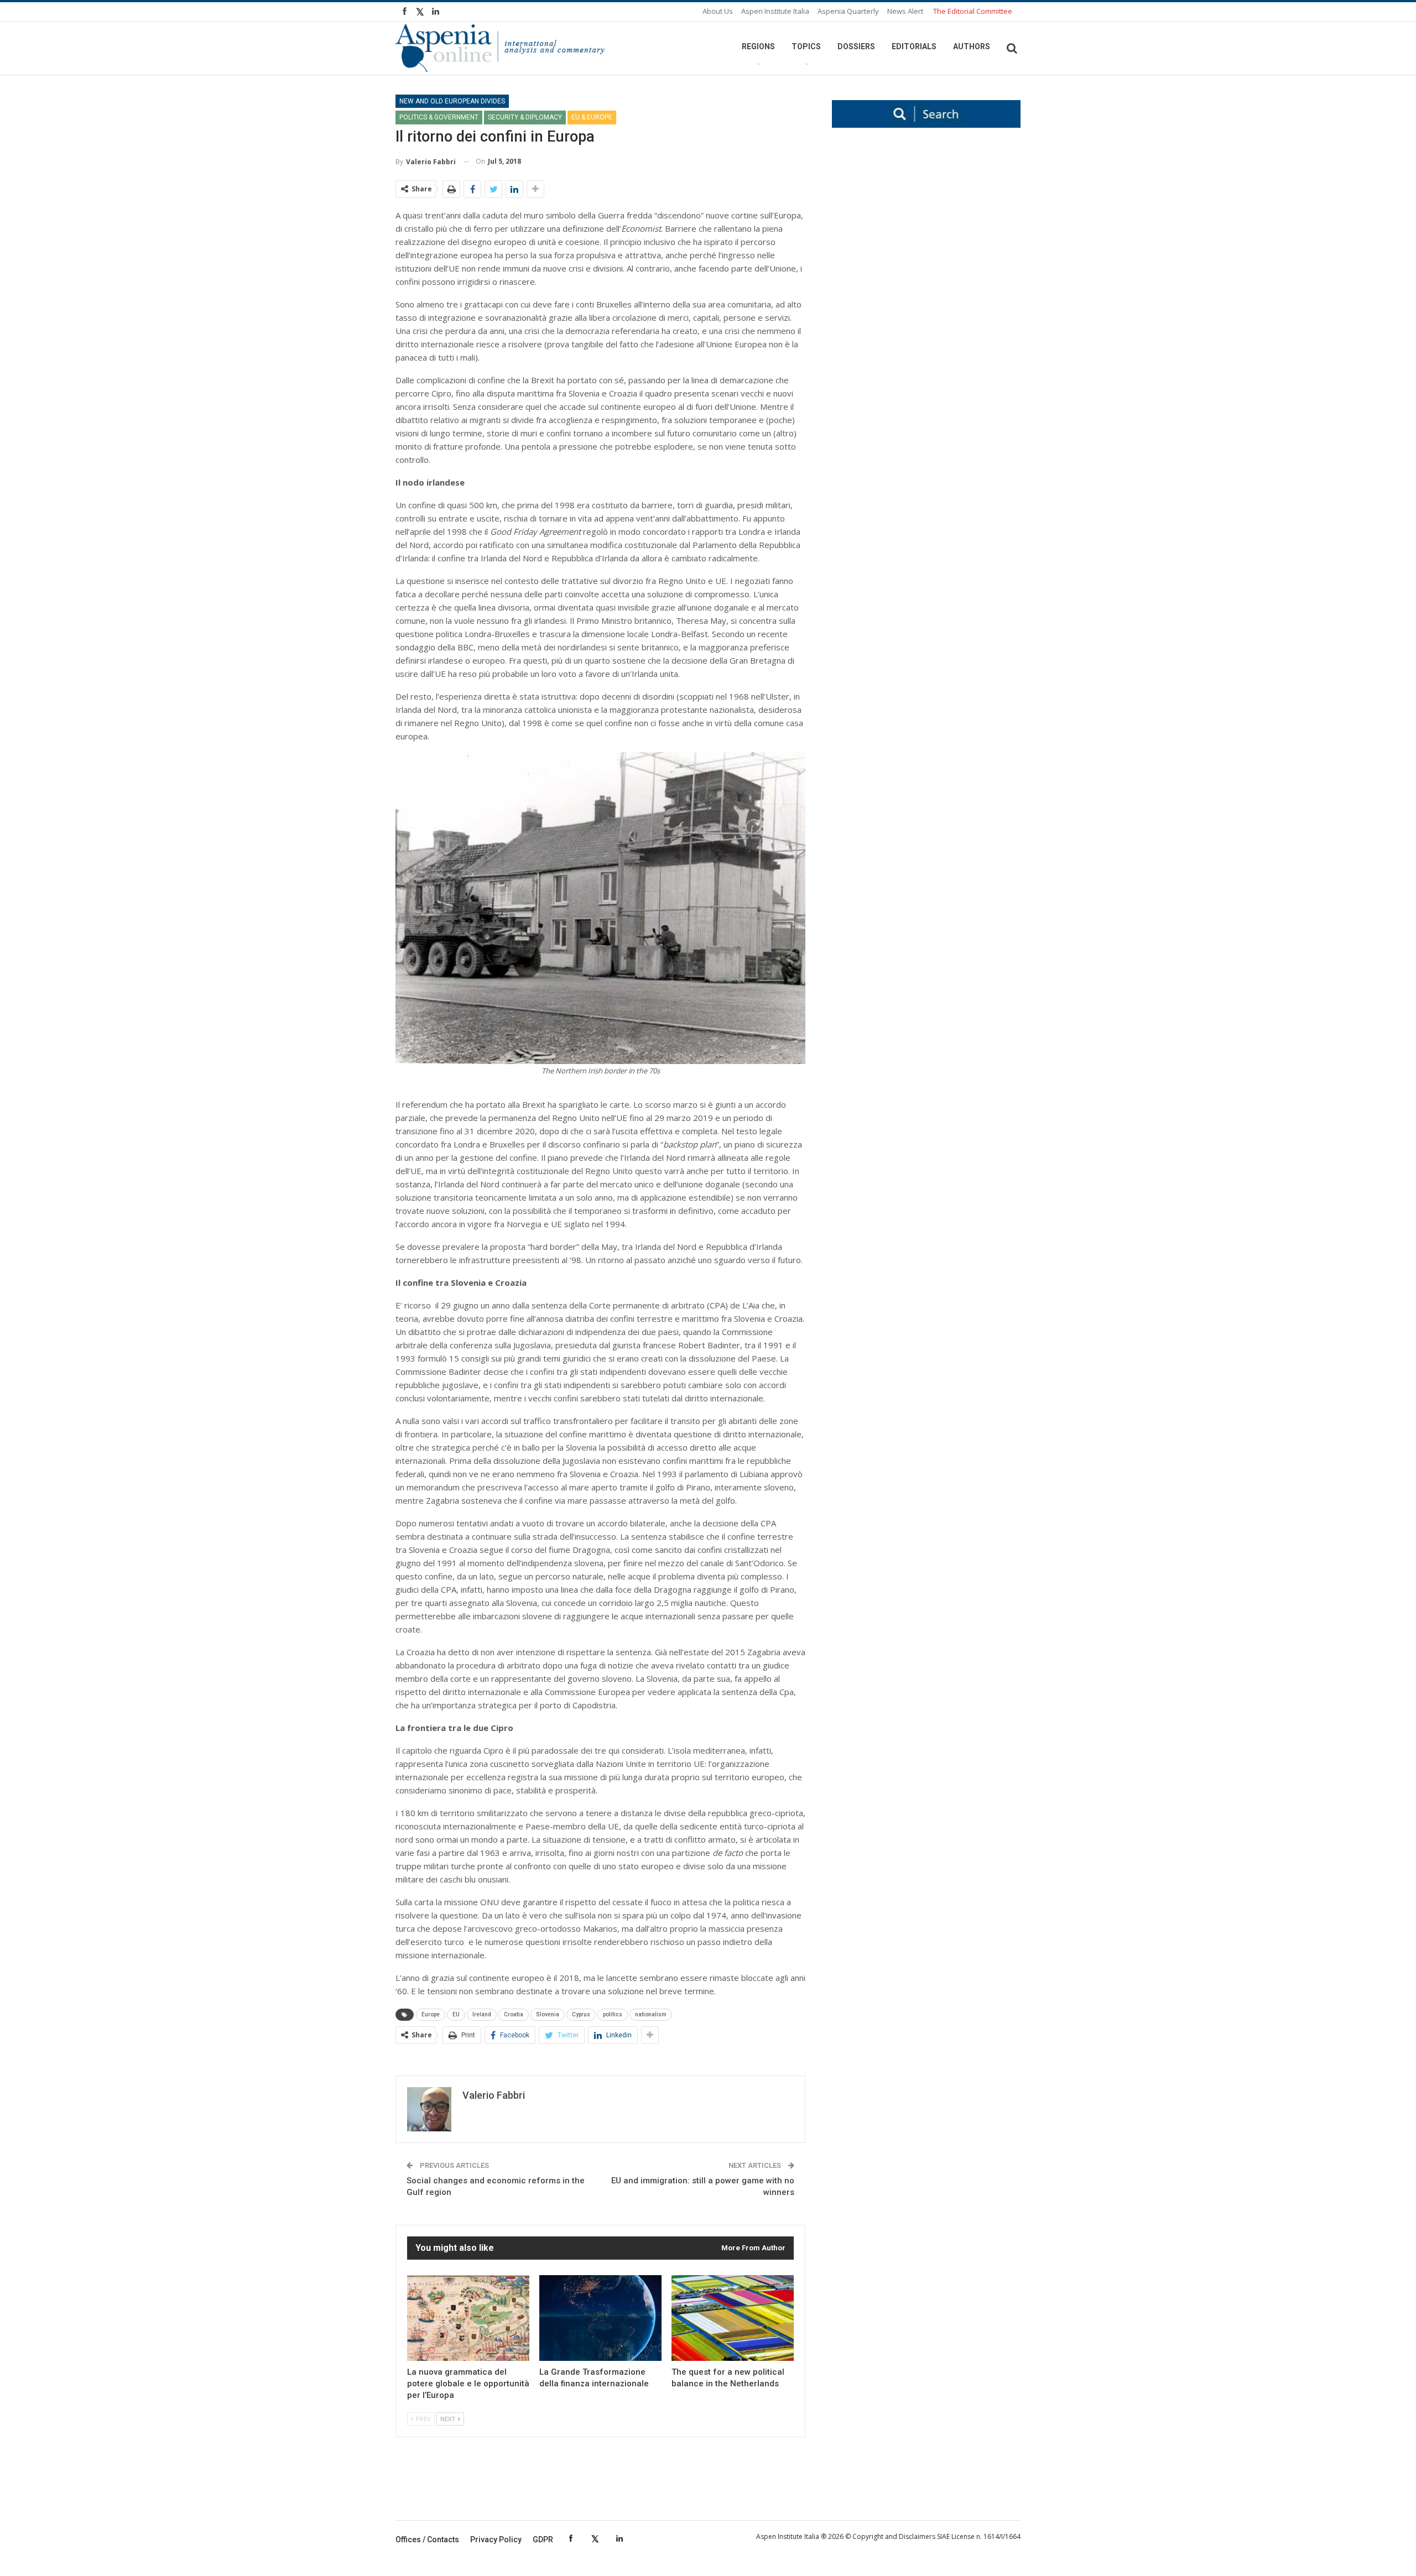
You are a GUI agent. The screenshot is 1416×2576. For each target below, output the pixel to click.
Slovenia (548, 2014)
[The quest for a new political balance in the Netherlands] (733, 2318)
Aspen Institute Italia (775, 11)
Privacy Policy (496, 2540)
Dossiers (856, 46)
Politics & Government (439, 117)
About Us (718, 11)
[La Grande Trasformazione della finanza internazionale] (600, 2318)
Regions (758, 46)
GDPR (543, 2540)
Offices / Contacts (427, 2540)
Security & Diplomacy (525, 117)
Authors (972, 46)
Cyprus (581, 2014)
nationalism (651, 2014)
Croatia (514, 2014)
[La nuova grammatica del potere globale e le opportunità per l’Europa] (468, 2318)
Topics (806, 46)
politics (613, 2014)
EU (456, 2014)
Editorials (914, 46)
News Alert (905, 11)
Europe (431, 2014)
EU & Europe (592, 117)
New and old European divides (452, 101)
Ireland (482, 2014)
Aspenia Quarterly (848, 11)
